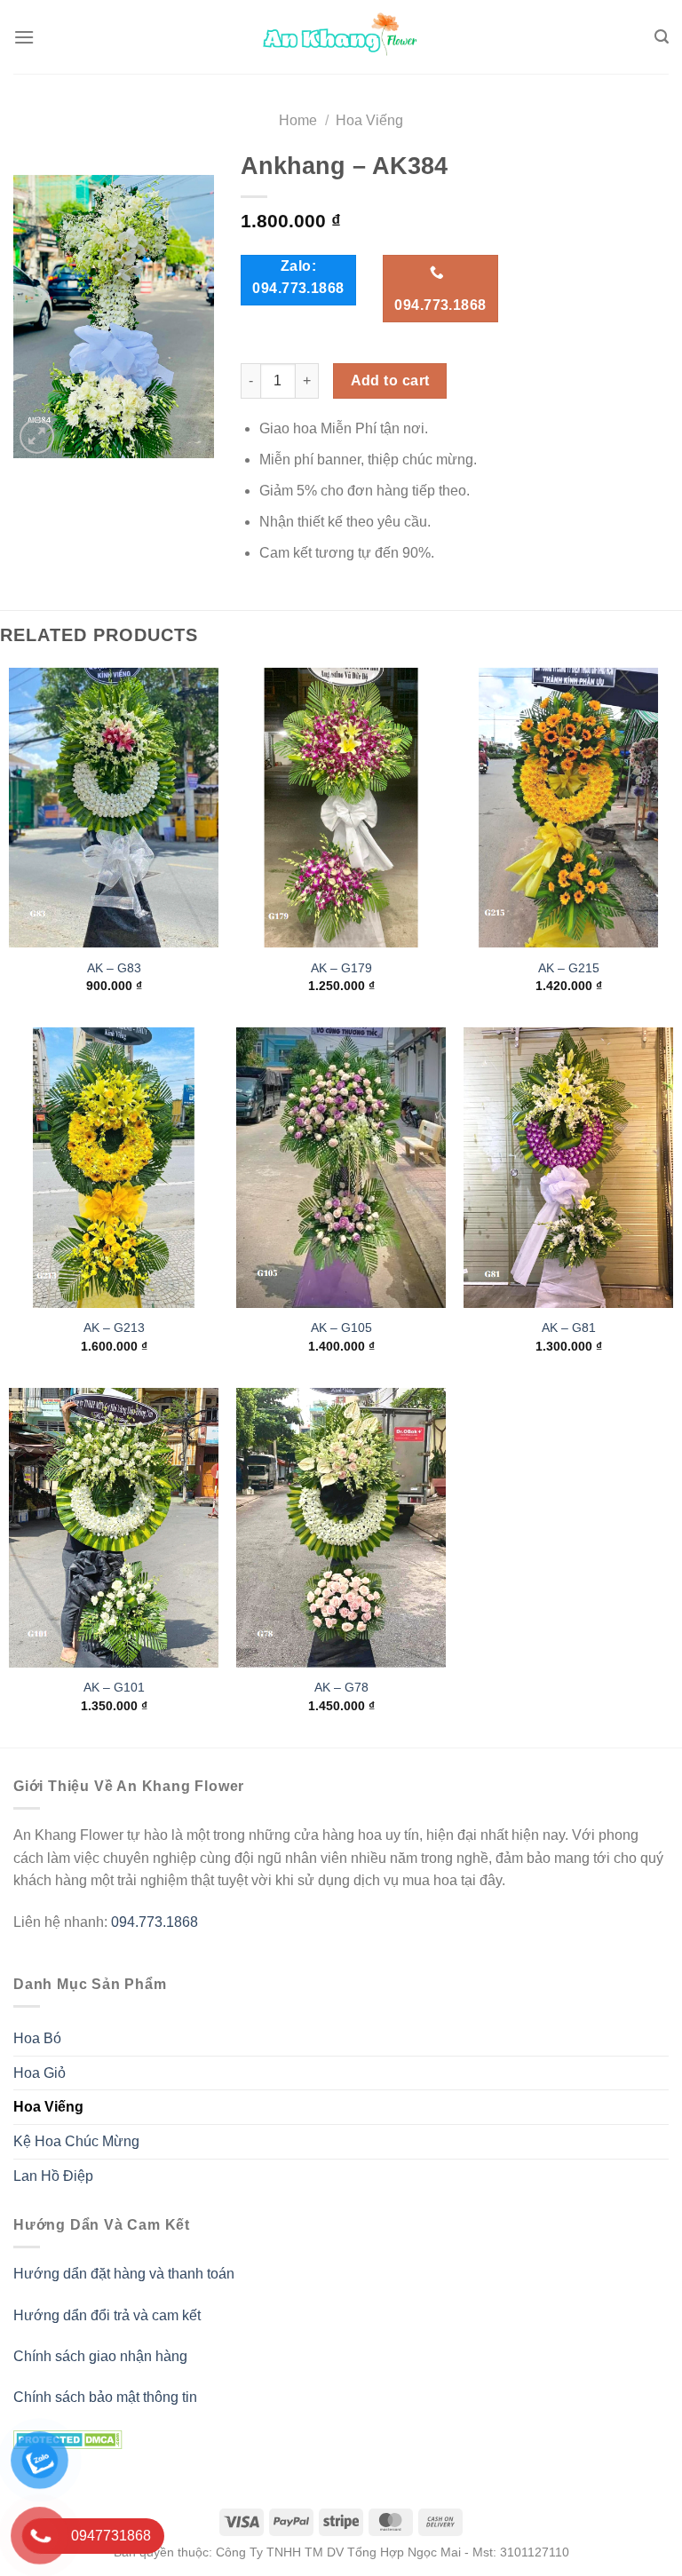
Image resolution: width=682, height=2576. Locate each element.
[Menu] (24, 37)
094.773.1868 (155, 1922)
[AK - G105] (341, 1167)
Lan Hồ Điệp (53, 2176)
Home (298, 120)
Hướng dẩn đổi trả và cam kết (107, 2315)
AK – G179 (341, 968)
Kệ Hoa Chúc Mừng (76, 2141)
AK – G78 (341, 1687)
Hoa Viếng (369, 120)
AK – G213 (114, 1328)
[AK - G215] (568, 808)
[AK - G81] (568, 1167)
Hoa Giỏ (40, 2073)
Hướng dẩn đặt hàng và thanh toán (124, 2274)
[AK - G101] (114, 1528)
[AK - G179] (341, 808)
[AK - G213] (114, 1167)
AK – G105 (341, 1328)
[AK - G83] (114, 808)
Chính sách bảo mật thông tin (105, 2397)
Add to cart (390, 380)
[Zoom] (37, 436)
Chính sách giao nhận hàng (100, 2356)
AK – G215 (569, 968)
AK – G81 (569, 1328)
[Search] (662, 37)
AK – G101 (114, 1687)
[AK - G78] (341, 1528)
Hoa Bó (37, 2038)
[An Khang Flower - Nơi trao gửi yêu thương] (341, 37)
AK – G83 (114, 968)
